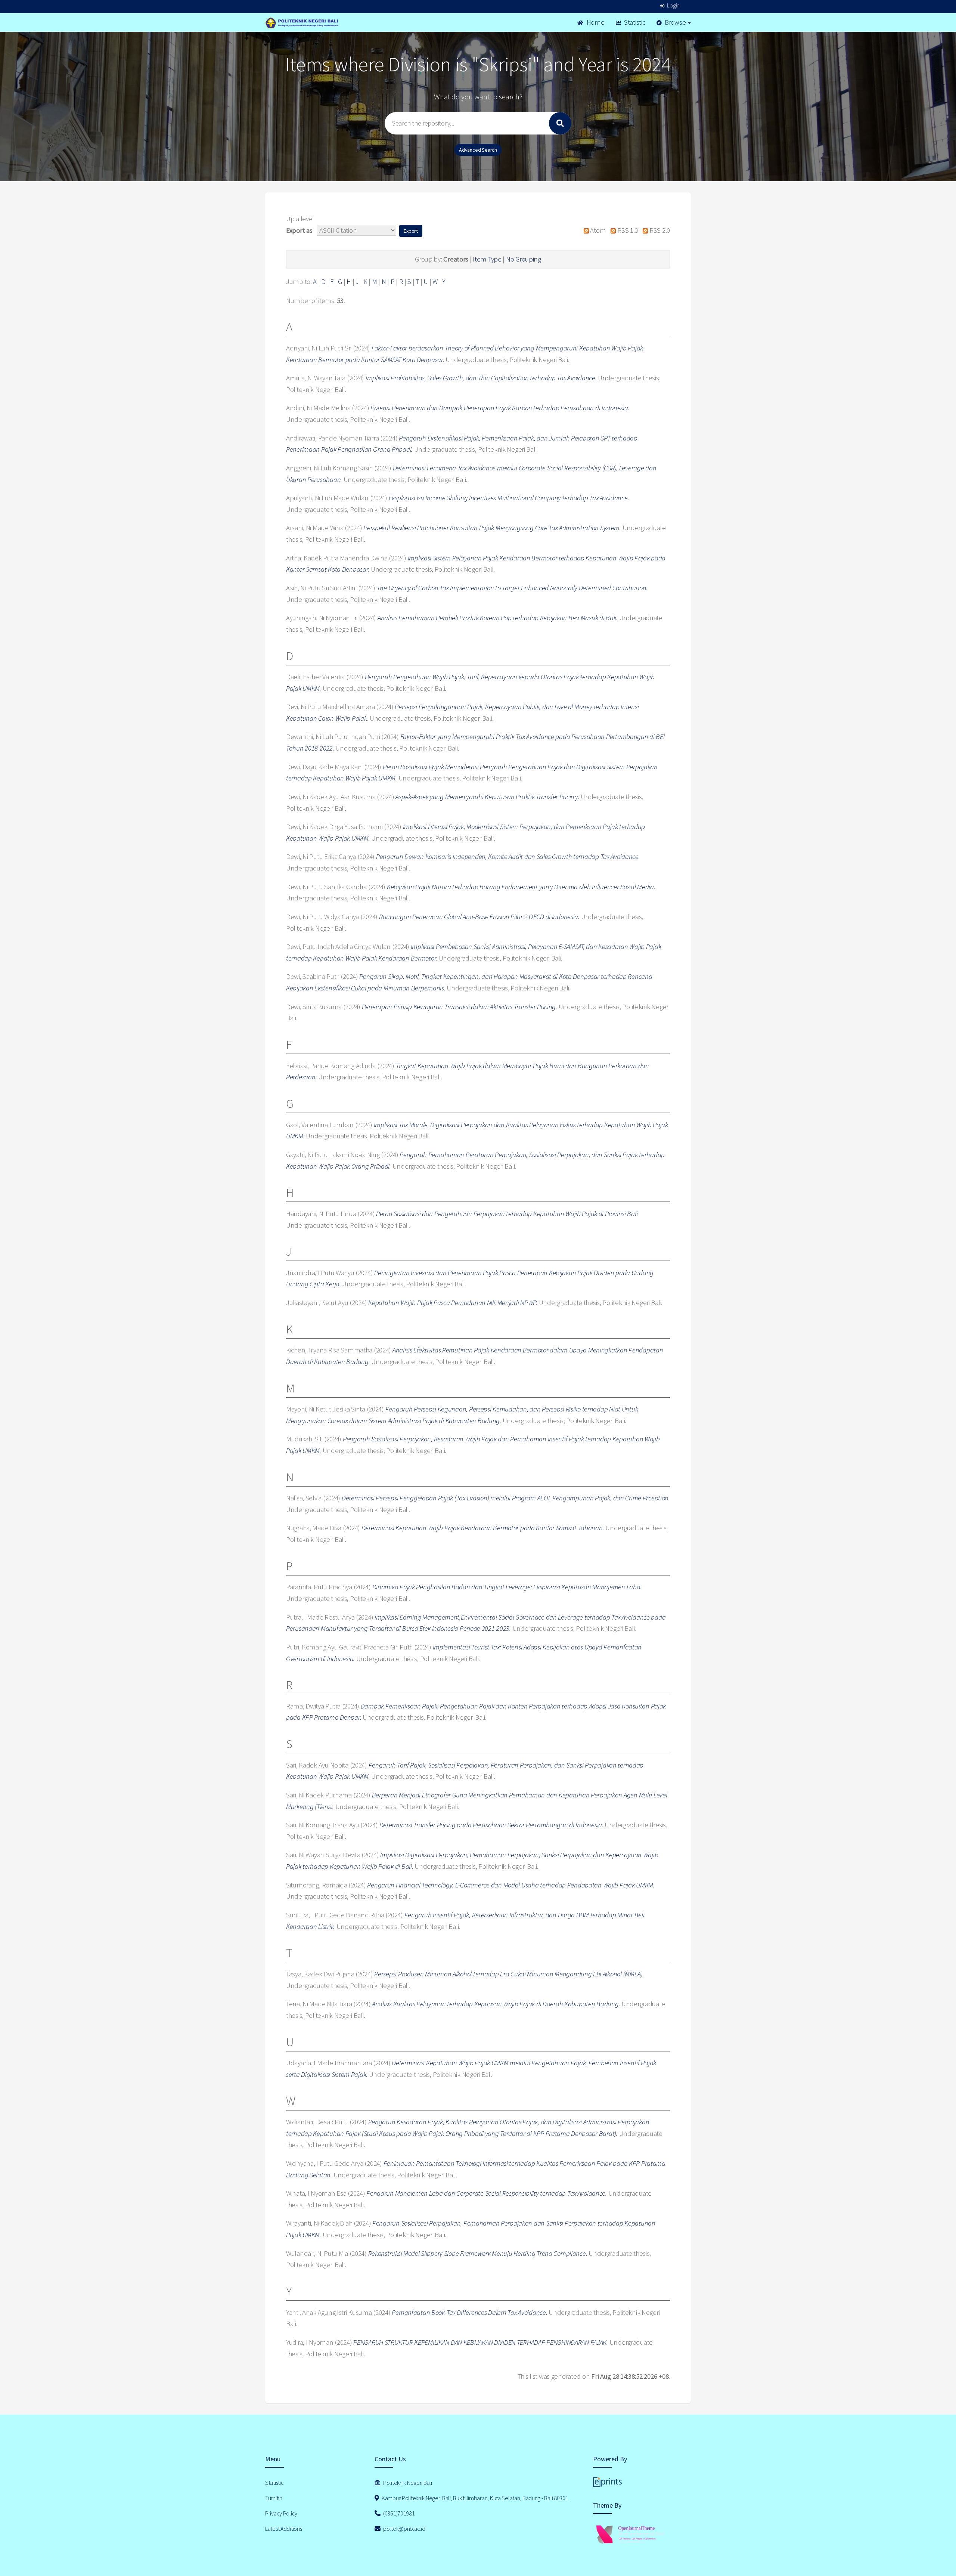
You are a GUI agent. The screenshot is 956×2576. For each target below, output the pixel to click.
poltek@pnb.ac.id (403, 2529)
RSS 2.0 (659, 230)
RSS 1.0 (627, 230)
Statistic (634, 22)
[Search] (560, 123)
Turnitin (274, 2498)
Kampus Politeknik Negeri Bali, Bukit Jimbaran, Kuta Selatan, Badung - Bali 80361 (474, 2498)
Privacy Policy (281, 2513)
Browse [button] (675, 22)
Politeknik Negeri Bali (407, 2483)
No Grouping (524, 259)
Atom (597, 230)
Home (595, 22)
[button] (411, 231)
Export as (299, 230)
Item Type (487, 259)
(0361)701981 (398, 2513)
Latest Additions (284, 2529)
